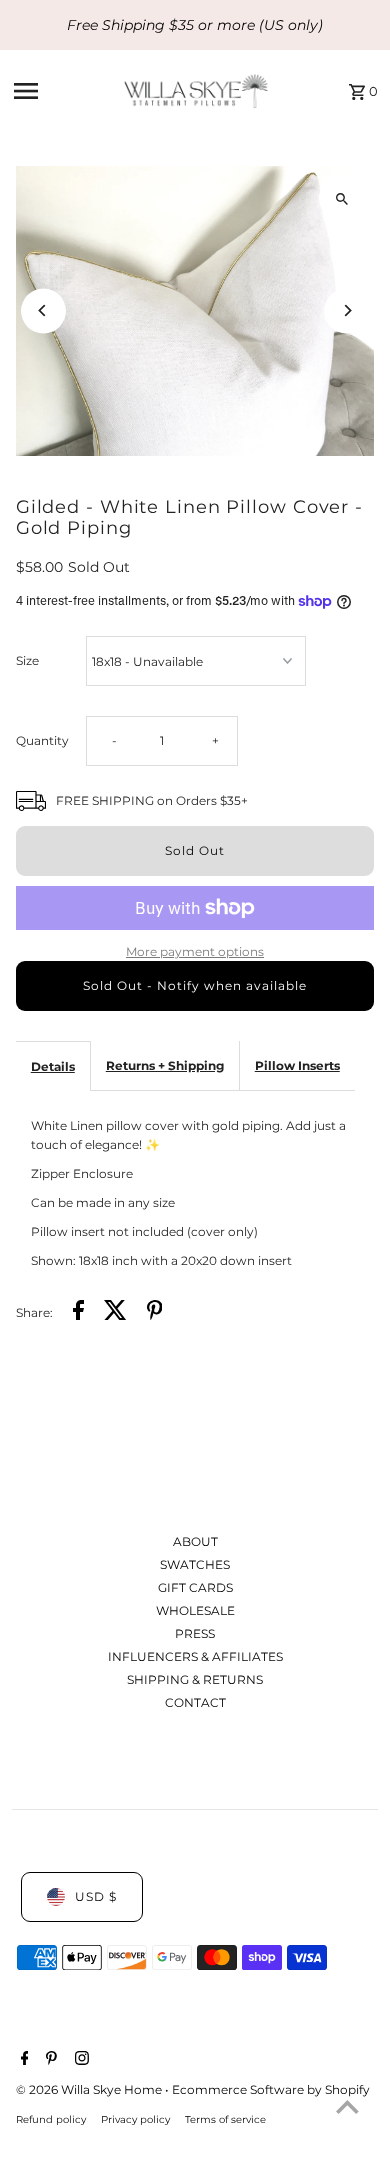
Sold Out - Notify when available (195, 985)
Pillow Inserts (297, 1065)
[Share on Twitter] (115, 1312)
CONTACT (195, 1702)
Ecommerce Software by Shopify (271, 2089)
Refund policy (51, 2119)
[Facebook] (22, 2060)
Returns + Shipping (165, 1065)
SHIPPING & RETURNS (195, 1679)
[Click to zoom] (341, 198)
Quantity (42, 740)
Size (27, 660)
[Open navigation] (62, 91)
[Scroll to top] (347, 2106)
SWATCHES (195, 1564)
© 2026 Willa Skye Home (90, 2089)
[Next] (346, 310)
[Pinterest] (49, 2060)
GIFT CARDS (195, 1587)
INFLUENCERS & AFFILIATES (195, 1656)
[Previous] (43, 310)
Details (53, 1066)
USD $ (96, 1896)
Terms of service (225, 2119)
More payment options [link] (195, 951)
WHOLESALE (195, 1610)
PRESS (195, 1633)
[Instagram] (79, 2060)
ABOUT (195, 1541)
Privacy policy (135, 2119)
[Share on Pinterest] (155, 1312)
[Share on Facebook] (78, 1312)
